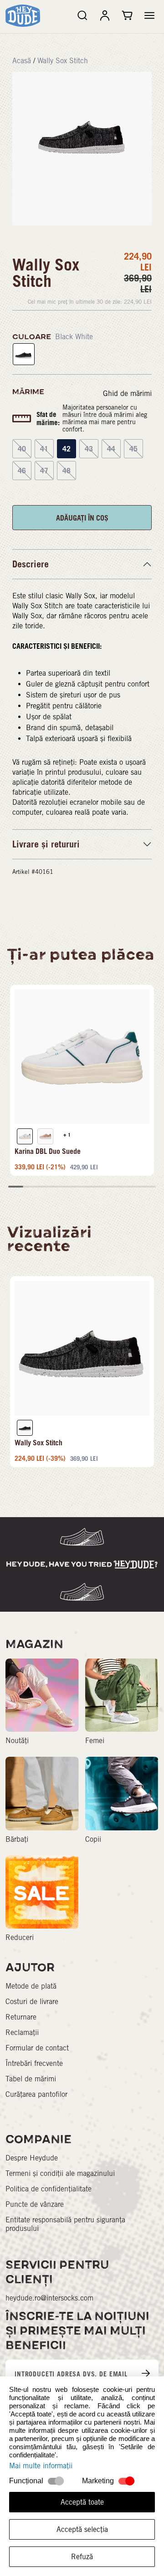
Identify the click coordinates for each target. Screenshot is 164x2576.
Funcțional (26, 2481)
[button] (149, 15)
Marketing (98, 2481)
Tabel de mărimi (31, 2079)
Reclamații (22, 2032)
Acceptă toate (82, 2502)
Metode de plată (31, 1986)
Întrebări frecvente (34, 2063)
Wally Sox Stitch (63, 61)
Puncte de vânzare (35, 2204)
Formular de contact (37, 2048)
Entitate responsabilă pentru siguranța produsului (65, 2224)
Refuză (82, 2557)
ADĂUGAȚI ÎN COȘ (82, 518)
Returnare (21, 2017)
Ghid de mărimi (127, 393)
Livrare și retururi (46, 844)
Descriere (31, 564)
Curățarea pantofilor (36, 2094)
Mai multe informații (41, 2466)
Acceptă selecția (82, 2529)
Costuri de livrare (32, 2002)
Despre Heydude (32, 2158)
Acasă (22, 61)
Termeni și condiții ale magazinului (60, 2173)
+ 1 (67, 1135)
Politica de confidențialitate (49, 2189)
